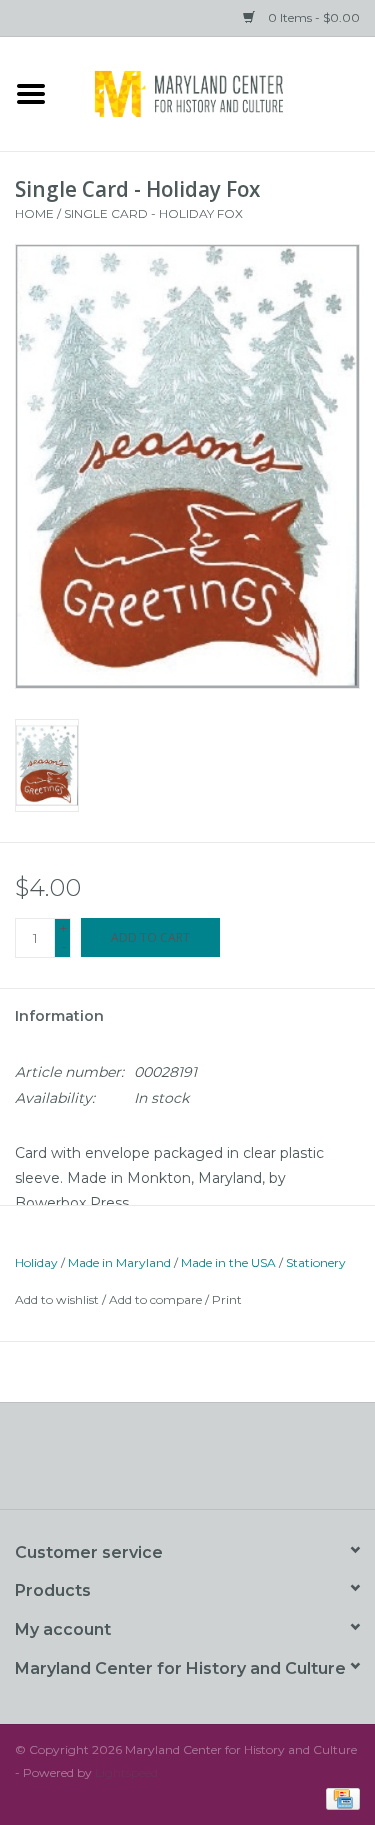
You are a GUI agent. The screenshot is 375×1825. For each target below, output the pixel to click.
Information (59, 1016)
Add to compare (157, 1299)
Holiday (36, 1262)
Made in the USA (228, 1262)
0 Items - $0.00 (312, 17)
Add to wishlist (57, 1299)
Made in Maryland (119, 1262)
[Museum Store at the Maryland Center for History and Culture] (219, 92)
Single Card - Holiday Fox (153, 213)
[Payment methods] (339, 1797)
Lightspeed (126, 1772)
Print (227, 1299)
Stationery (316, 1262)
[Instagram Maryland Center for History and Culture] (224, 1463)
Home (34, 213)
